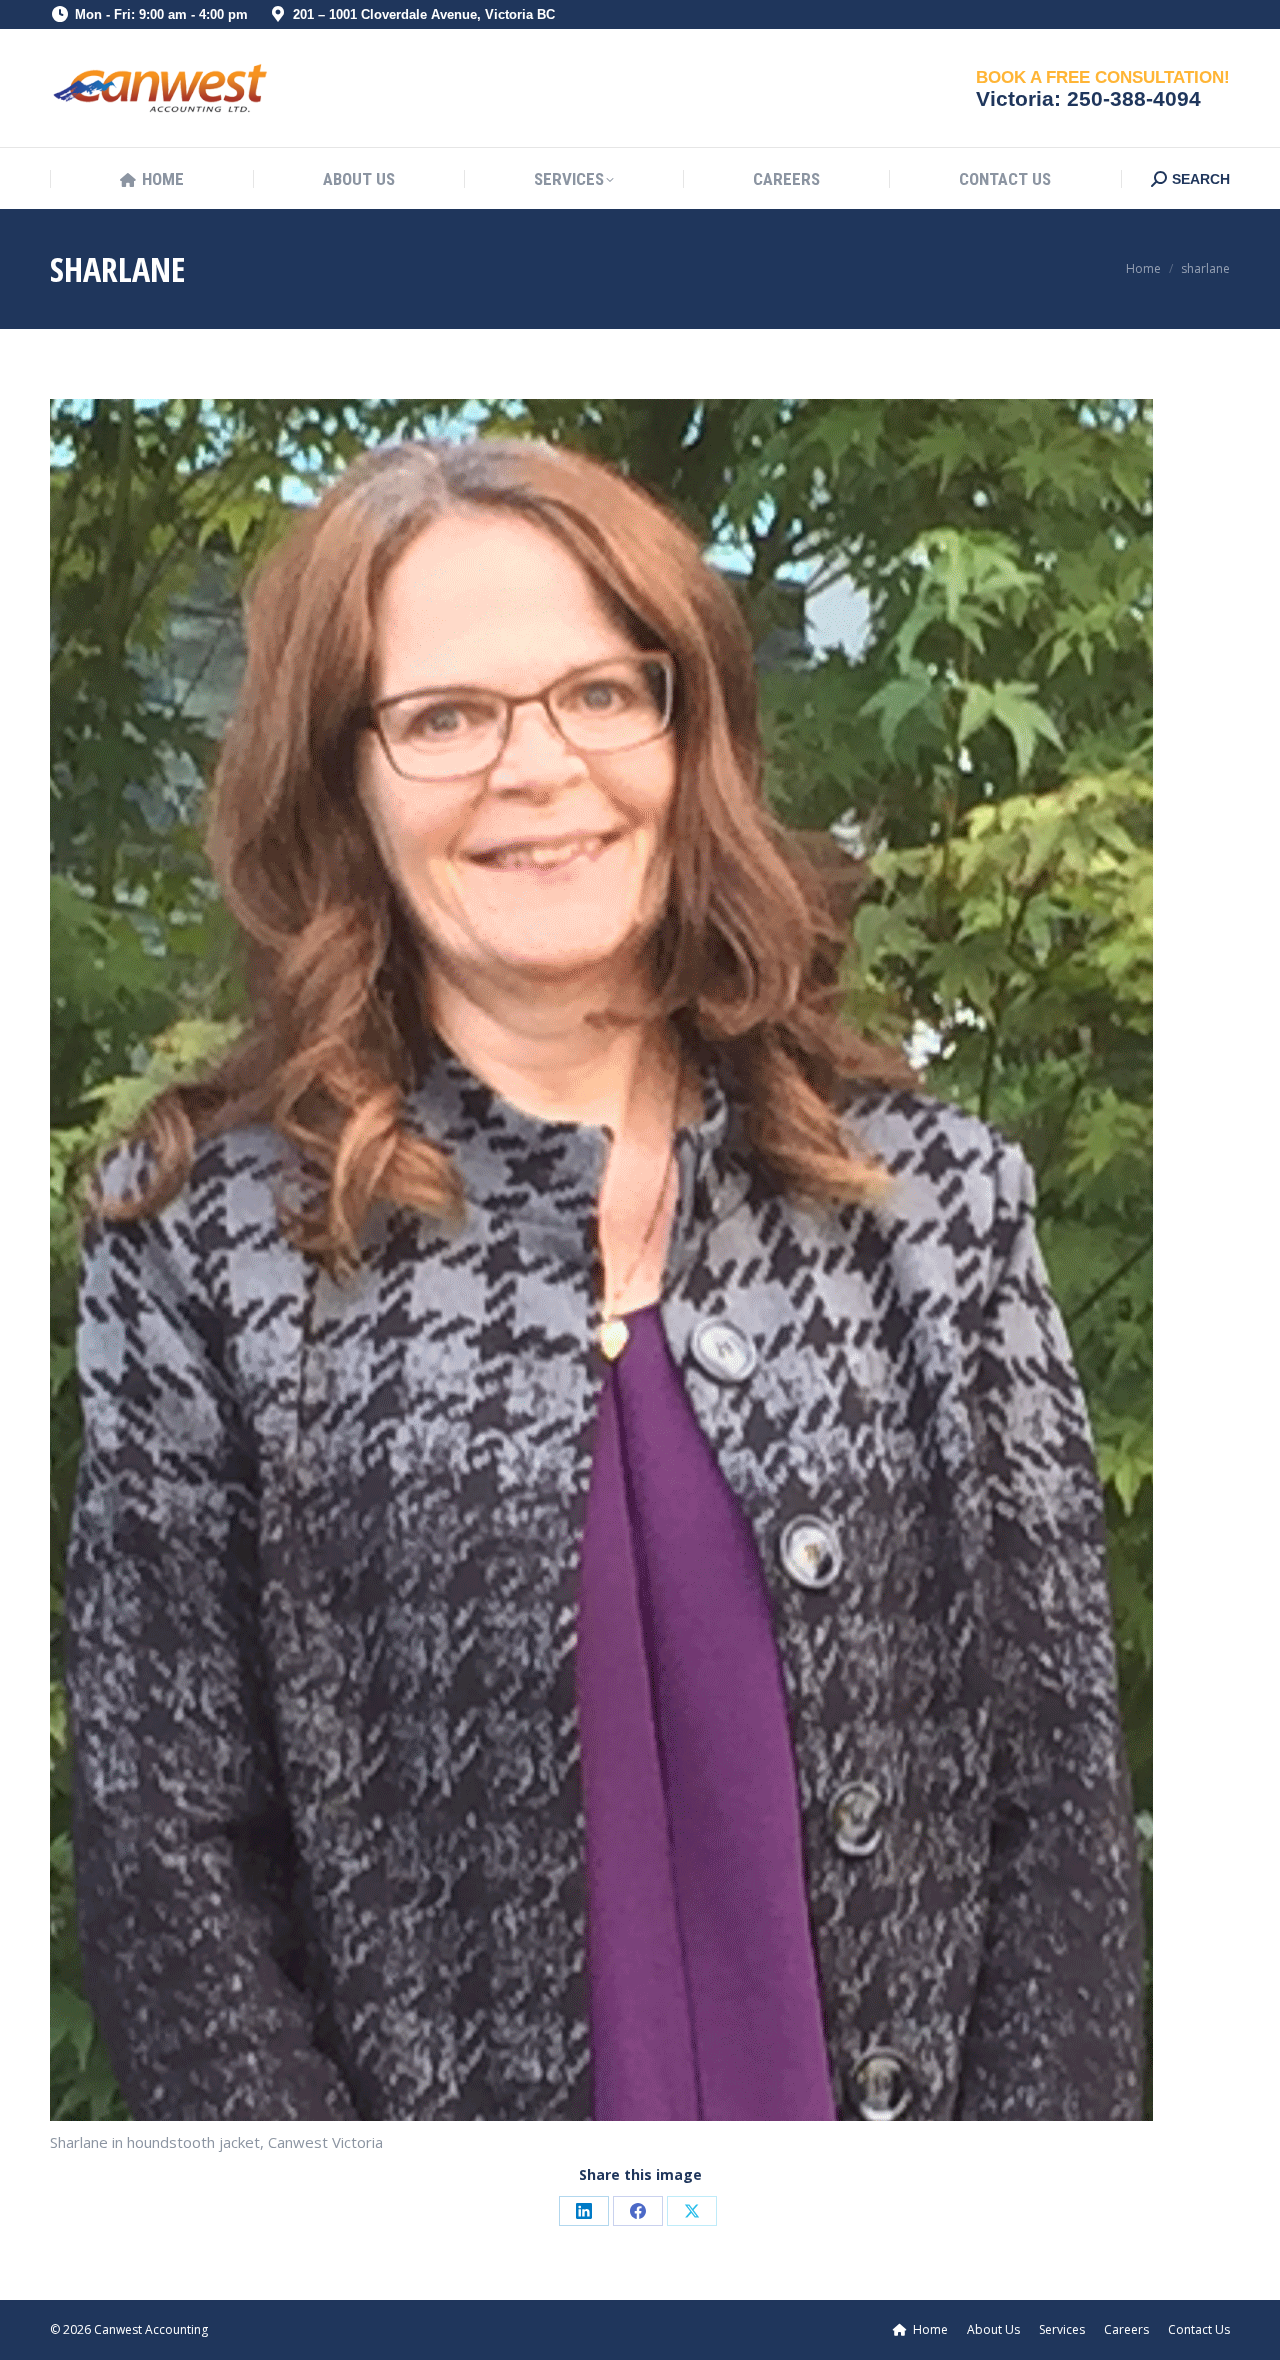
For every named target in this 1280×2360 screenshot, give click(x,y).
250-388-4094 (1134, 98)
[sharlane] (640, 1260)
